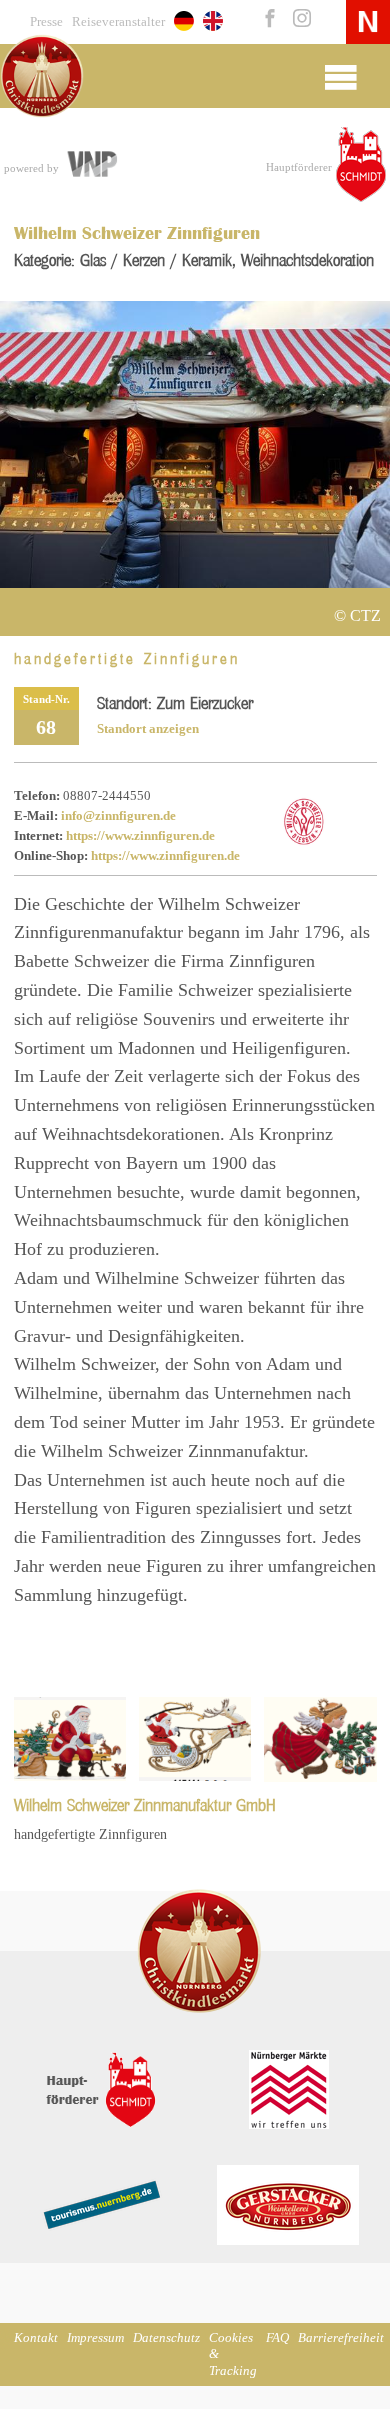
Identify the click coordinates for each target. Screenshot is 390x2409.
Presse (46, 22)
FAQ (277, 2338)
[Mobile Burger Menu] (340, 76)
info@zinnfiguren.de (118, 816)
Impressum (95, 2338)
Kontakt (36, 2338)
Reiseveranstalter (118, 22)
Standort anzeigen (148, 729)
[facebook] (268, 20)
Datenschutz (166, 2338)
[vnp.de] (91, 166)
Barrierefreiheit (341, 2338)
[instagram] (297, 20)
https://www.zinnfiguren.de (140, 836)
